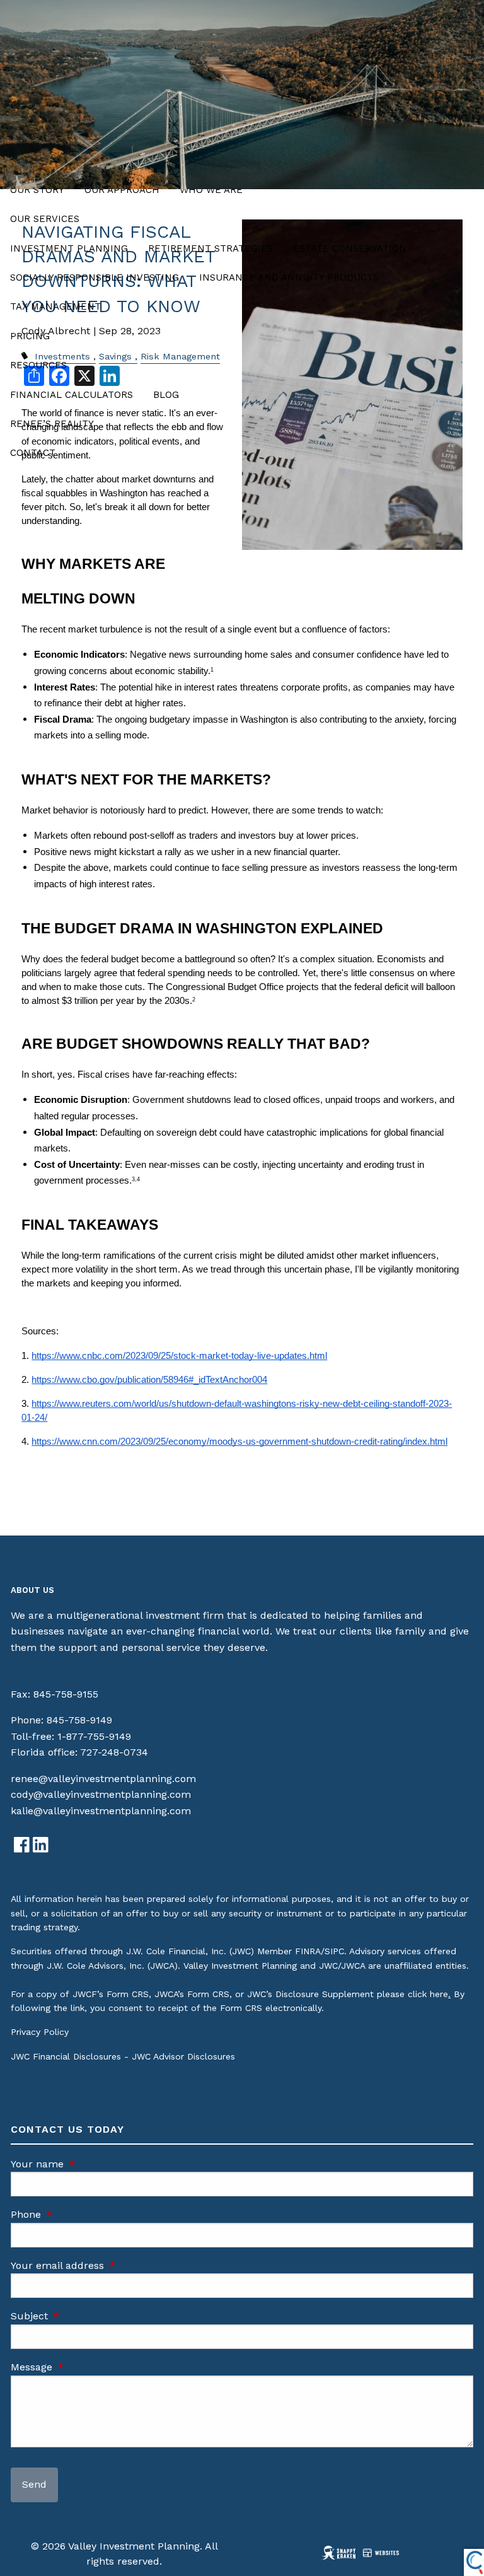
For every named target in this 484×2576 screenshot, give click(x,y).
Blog (166, 395)
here (439, 1994)
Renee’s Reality (52, 424)
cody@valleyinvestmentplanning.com (101, 1794)
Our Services (45, 219)
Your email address (111, 2265)
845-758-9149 (79, 1720)
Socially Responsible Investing (95, 277)
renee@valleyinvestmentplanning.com (103, 1779)
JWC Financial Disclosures (66, 2056)
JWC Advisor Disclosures (183, 2056)
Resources (38, 365)
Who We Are (211, 190)
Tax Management (55, 306)
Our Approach (122, 190)
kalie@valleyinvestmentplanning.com (101, 1811)
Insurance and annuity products (289, 277)
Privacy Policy (40, 2032)
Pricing (30, 336)
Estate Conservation (350, 248)
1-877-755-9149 (94, 1736)
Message (85, 2367)
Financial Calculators (72, 395)
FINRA (308, 1951)
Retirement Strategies (210, 248)
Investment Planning (69, 248)
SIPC (334, 1951)
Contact (33, 453)
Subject (83, 2316)
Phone (79, 2214)
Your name (91, 2164)
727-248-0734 (114, 1752)
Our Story (37, 190)
